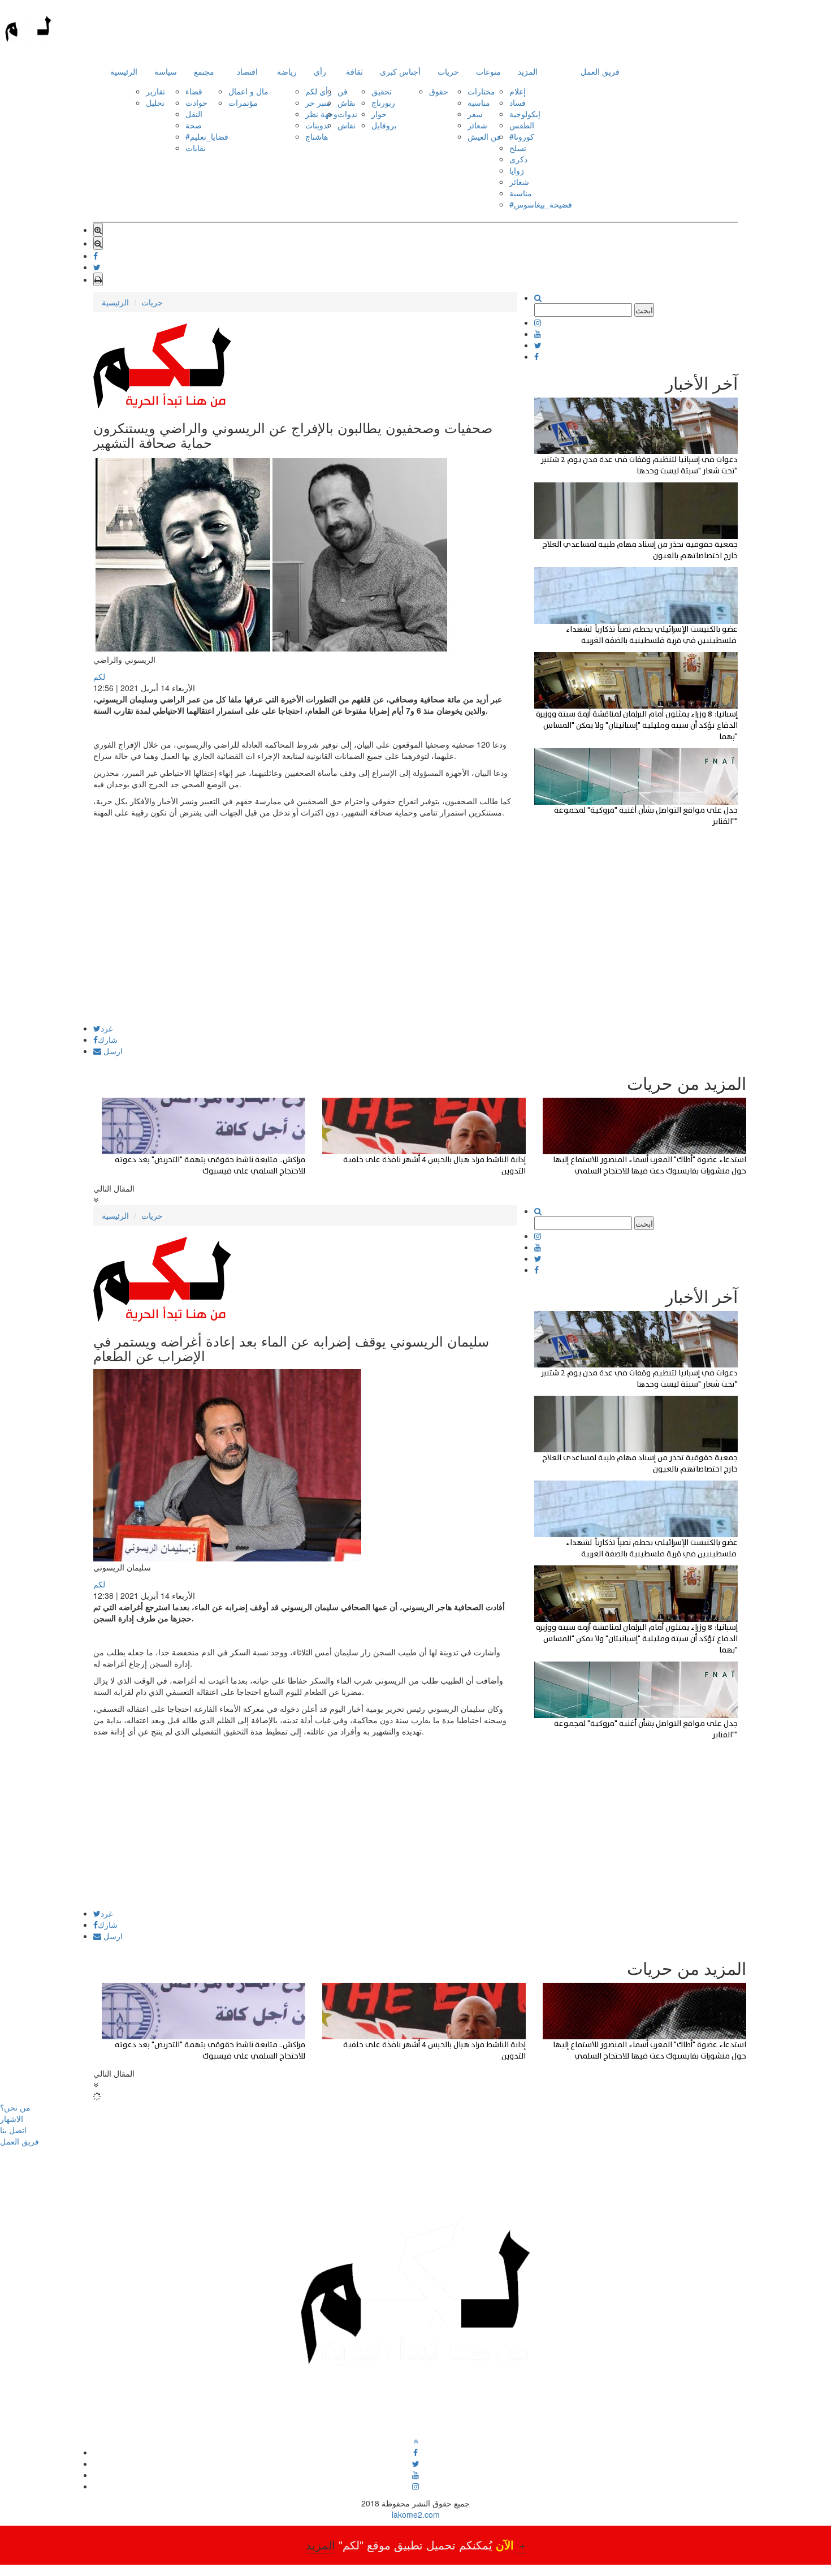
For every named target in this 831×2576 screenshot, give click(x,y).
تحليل (155, 102)
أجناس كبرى (400, 71)
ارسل (112, 1051)
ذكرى (518, 159)
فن (343, 91)
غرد (107, 1028)
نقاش (347, 102)
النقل (194, 114)
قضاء (194, 91)
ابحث (644, 310)
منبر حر (318, 102)
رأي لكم (319, 91)
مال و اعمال (248, 91)
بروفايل (384, 125)
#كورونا (522, 136)
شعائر (477, 125)
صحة (194, 125)
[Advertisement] (305, 945)
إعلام (518, 91)
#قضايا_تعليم (207, 136)
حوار (379, 114)
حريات (448, 71)
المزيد (528, 71)
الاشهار (12, 2118)
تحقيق (382, 91)
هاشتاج (317, 136)
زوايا (517, 170)
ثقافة (354, 71)
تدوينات (317, 125)
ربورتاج (383, 102)
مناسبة (479, 102)
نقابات (196, 148)
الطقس (522, 125)
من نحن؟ (15, 2107)
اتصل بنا (13, 2130)
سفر (475, 114)
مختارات (481, 91)
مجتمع (204, 71)
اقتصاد (247, 71)
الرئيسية (124, 71)
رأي (320, 71)
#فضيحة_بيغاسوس (541, 204)
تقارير (155, 91)
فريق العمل (600, 71)
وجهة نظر (321, 114)
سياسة (166, 71)
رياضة (287, 71)
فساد (518, 102)
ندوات (347, 114)
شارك (108, 1039)
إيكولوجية (525, 114)
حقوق (439, 91)
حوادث (196, 102)
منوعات (488, 71)
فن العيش (484, 136)
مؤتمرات (243, 102)
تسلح (518, 148)
